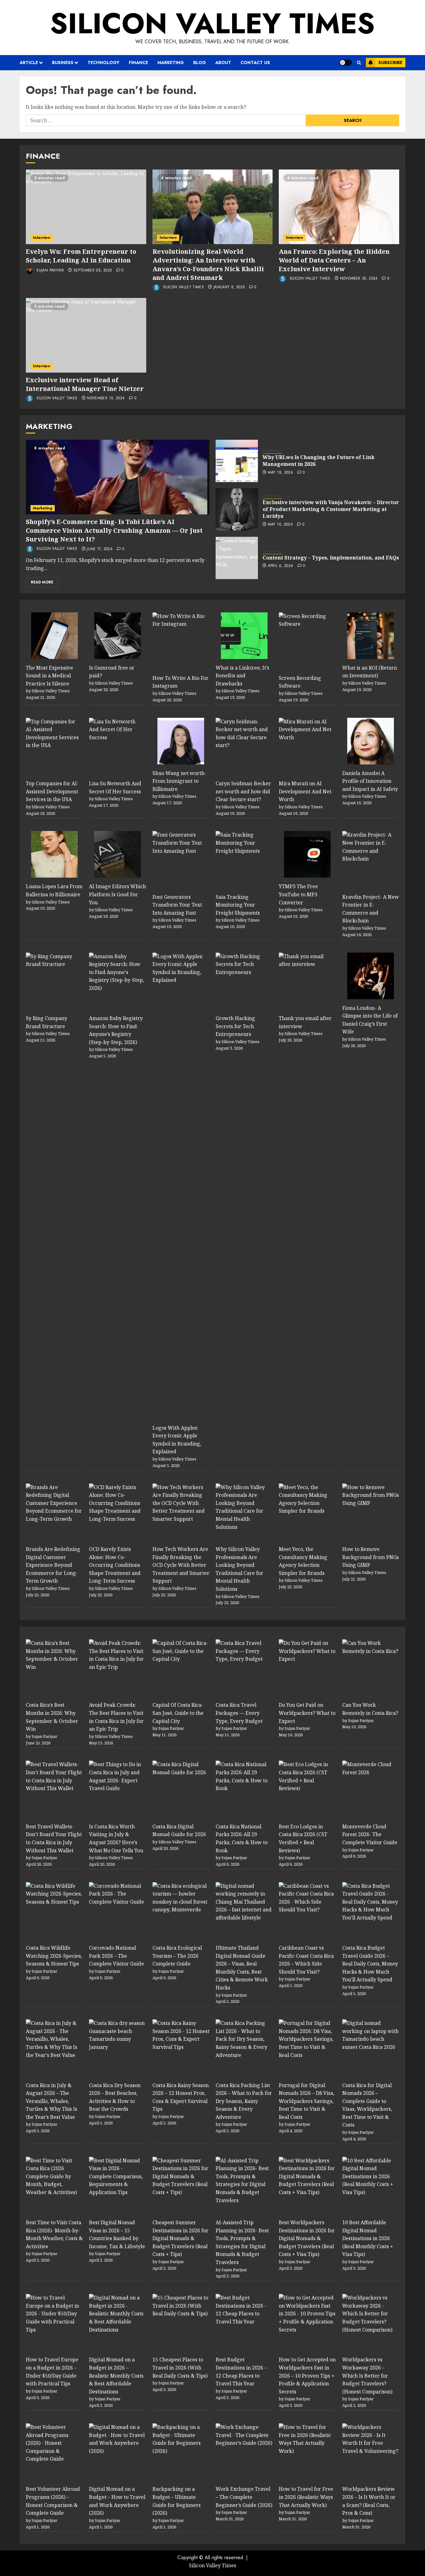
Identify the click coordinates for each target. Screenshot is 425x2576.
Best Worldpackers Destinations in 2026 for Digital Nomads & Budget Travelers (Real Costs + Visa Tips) (307, 2238)
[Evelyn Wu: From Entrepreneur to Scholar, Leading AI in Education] (86, 207)
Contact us (255, 63)
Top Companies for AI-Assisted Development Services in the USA (52, 791)
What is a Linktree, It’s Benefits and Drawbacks (242, 676)
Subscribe (390, 63)
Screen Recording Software (300, 682)
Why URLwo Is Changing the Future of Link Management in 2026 (319, 461)
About (223, 63)
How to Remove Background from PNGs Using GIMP (371, 1557)
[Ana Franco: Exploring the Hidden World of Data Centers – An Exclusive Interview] (339, 207)
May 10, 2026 (280, 525)
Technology (103, 63)
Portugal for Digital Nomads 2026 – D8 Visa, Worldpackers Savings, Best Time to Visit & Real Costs (307, 2101)
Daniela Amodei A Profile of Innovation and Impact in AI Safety (370, 781)
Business (63, 63)
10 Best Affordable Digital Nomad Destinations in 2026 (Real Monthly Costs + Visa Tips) (368, 2238)
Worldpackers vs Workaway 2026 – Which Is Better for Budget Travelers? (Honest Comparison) (367, 2375)
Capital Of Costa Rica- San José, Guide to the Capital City (178, 1713)
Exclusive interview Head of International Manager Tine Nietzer (85, 384)
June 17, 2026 (100, 549)
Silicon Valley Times (213, 23)
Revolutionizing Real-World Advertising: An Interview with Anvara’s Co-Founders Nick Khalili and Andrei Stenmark (208, 265)
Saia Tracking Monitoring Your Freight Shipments (238, 905)
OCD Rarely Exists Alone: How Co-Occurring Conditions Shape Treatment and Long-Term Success (115, 1565)
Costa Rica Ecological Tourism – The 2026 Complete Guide (177, 1956)
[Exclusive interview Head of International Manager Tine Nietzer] (86, 335)
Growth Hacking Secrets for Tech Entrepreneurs (235, 1026)
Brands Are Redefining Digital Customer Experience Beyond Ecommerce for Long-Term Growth (53, 1565)
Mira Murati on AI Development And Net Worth (305, 791)
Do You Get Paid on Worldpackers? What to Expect (307, 1713)
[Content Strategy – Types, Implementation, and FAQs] (237, 558)
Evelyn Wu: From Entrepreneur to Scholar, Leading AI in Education (81, 256)
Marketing (171, 63)
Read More (42, 582)
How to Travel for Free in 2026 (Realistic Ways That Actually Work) (306, 2497)
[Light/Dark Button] (346, 63)
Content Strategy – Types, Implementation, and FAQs (331, 558)
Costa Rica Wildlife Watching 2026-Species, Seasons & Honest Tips (54, 1956)
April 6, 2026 (281, 566)
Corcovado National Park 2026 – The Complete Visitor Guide (117, 1956)
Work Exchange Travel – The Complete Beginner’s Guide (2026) (244, 2497)
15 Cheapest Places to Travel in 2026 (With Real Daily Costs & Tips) (180, 2367)
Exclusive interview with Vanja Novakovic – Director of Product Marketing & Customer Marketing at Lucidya (331, 509)
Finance (138, 63)
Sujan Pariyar (49, 270)
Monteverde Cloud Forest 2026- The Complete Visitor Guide (370, 1834)
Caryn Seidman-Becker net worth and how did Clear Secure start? (243, 791)
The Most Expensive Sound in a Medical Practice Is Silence (49, 676)
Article (29, 63)
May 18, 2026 (280, 473)
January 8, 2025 (229, 287)
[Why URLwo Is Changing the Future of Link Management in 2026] (237, 461)
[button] (359, 63)
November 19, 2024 (106, 398)
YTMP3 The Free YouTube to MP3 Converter (298, 894)
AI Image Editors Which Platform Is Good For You (117, 894)
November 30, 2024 (359, 279)
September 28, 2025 (93, 271)
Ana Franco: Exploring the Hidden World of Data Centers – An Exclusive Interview (334, 260)
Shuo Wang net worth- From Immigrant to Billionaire (179, 781)
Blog (200, 63)
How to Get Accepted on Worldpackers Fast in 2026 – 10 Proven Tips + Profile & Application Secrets (307, 2375)
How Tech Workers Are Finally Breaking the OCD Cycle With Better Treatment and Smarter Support (181, 1565)
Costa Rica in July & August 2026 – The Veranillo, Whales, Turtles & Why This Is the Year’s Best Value (51, 2101)
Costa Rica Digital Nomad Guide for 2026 (179, 1831)
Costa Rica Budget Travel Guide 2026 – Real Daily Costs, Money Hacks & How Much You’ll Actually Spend (370, 1964)
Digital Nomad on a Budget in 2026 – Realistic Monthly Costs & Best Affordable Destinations (116, 2375)
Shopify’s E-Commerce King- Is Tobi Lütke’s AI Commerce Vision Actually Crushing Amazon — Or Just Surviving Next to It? (114, 530)
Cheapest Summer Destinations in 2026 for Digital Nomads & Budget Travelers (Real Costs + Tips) (180, 2238)
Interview (42, 238)
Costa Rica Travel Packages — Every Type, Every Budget (239, 1713)
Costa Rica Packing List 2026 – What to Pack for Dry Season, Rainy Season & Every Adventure (244, 2101)
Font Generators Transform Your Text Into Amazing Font (177, 905)
